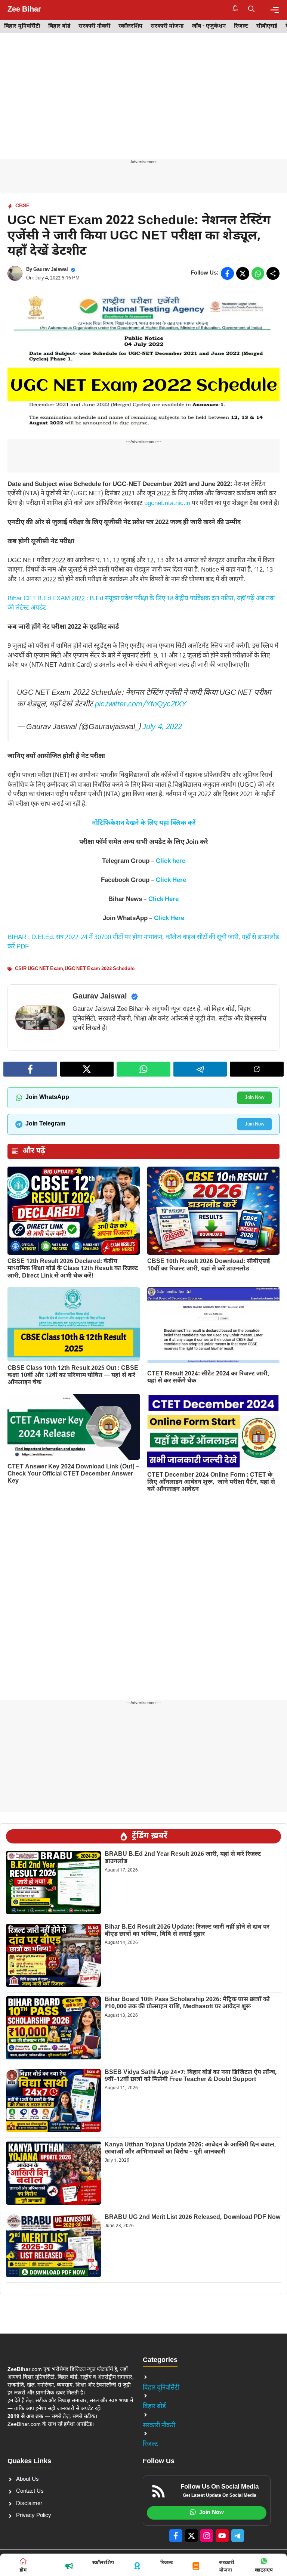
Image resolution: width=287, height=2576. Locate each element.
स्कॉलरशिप (130, 26)
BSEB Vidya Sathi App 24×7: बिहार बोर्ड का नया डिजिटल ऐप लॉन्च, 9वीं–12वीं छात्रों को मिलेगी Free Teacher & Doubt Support (191, 2076)
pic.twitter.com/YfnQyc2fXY (141, 705)
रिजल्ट (241, 26)
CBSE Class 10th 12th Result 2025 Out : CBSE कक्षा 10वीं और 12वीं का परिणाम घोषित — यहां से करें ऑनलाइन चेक (73, 1376)
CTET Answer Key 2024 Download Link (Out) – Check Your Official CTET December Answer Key (73, 1474)
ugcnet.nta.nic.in (167, 504)
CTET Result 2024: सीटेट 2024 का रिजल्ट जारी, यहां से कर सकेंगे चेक (208, 1378)
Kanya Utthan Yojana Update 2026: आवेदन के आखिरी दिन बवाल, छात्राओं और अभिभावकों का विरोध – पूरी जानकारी (190, 2149)
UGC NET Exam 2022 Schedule (100, 969)
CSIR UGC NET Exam (39, 969)
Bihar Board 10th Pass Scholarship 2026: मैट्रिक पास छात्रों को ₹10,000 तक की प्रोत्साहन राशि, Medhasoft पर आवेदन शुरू (187, 2003)
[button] (251, 10)
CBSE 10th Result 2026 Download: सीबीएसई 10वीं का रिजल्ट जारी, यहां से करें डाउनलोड (209, 1265)
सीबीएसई (267, 26)
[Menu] (274, 10)
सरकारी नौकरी (94, 26)
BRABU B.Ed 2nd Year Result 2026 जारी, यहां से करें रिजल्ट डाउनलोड (183, 1858)
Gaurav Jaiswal (51, 270)
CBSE (22, 206)
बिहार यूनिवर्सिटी (22, 26)
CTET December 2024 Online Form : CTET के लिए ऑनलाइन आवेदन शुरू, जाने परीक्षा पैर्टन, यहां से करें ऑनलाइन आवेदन (211, 1482)
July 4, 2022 (162, 727)
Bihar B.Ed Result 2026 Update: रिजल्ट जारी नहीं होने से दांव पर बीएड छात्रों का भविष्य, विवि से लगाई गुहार (187, 1931)
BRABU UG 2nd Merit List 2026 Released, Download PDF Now (192, 2218)
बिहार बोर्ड (59, 26)
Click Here (171, 880)
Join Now (254, 1098)
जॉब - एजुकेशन (209, 26)
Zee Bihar (24, 10)
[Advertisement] (143, 104)
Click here (171, 861)
